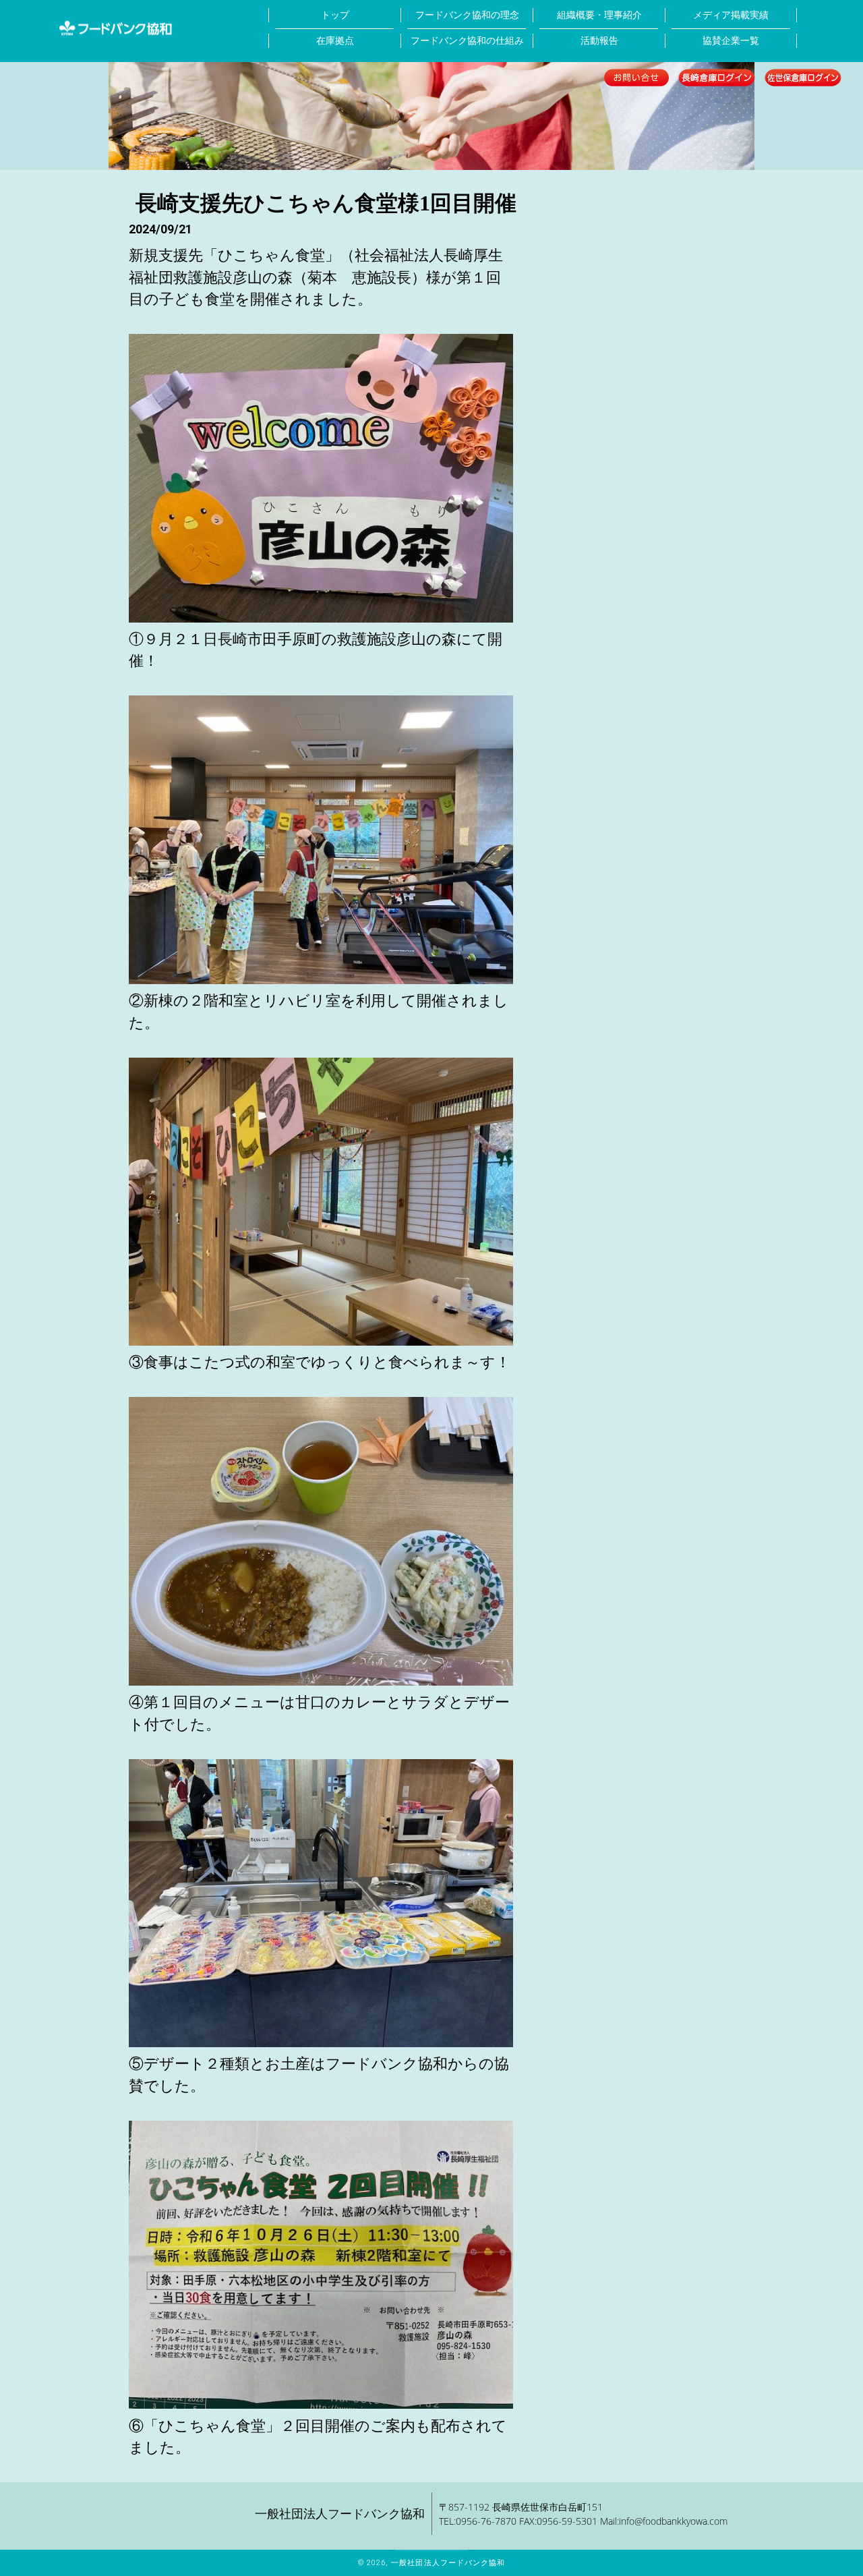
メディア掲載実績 (731, 15)
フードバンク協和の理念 (467, 15)
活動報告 (599, 41)
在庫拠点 (335, 41)
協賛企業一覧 (731, 41)
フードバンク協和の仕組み (467, 41)
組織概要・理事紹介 (599, 15)
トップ (335, 15)
